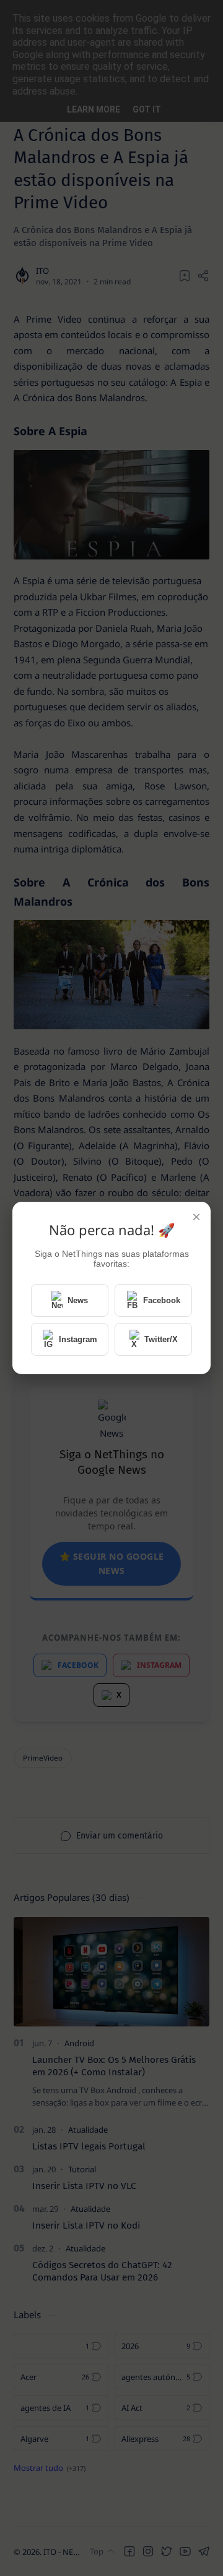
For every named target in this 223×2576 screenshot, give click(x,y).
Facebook (162, 1300)
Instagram (78, 1339)
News (78, 1300)
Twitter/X (161, 1339)
